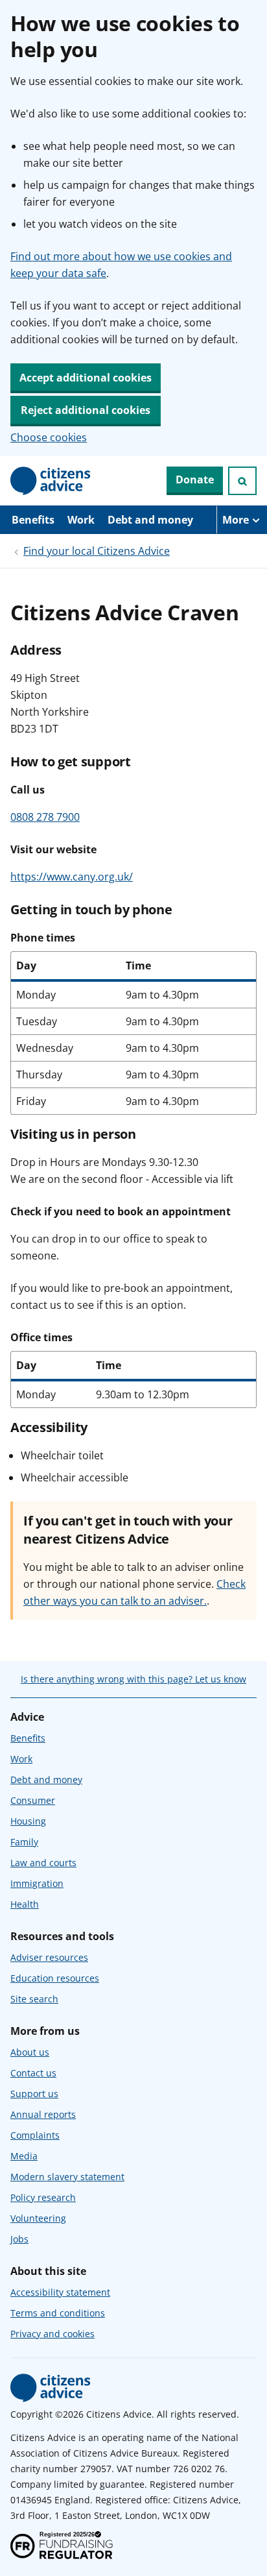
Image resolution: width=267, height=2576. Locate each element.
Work (81, 520)
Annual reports (43, 2114)
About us (30, 2052)
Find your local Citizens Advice (97, 551)
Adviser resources (49, 1957)
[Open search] (242, 481)
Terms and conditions (58, 2313)
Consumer (33, 1800)
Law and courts (43, 1863)
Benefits (33, 520)
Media (24, 2156)
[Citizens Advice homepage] (51, 2388)
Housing (28, 1821)
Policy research (43, 2197)
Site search (34, 1999)
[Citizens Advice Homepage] (51, 481)
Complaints (35, 2135)
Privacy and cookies (52, 2334)
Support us (34, 2094)
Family (24, 1842)
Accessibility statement (60, 2292)
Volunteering (38, 2218)
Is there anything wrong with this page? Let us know (133, 1679)
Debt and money (150, 520)
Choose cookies (49, 437)
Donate (195, 480)
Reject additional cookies (86, 410)
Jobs (19, 2239)
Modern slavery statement (67, 2177)
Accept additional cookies (86, 378)
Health (25, 1904)
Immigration (37, 1883)
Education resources (55, 1978)
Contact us (33, 2073)
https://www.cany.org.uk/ (72, 877)
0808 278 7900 (45, 817)
